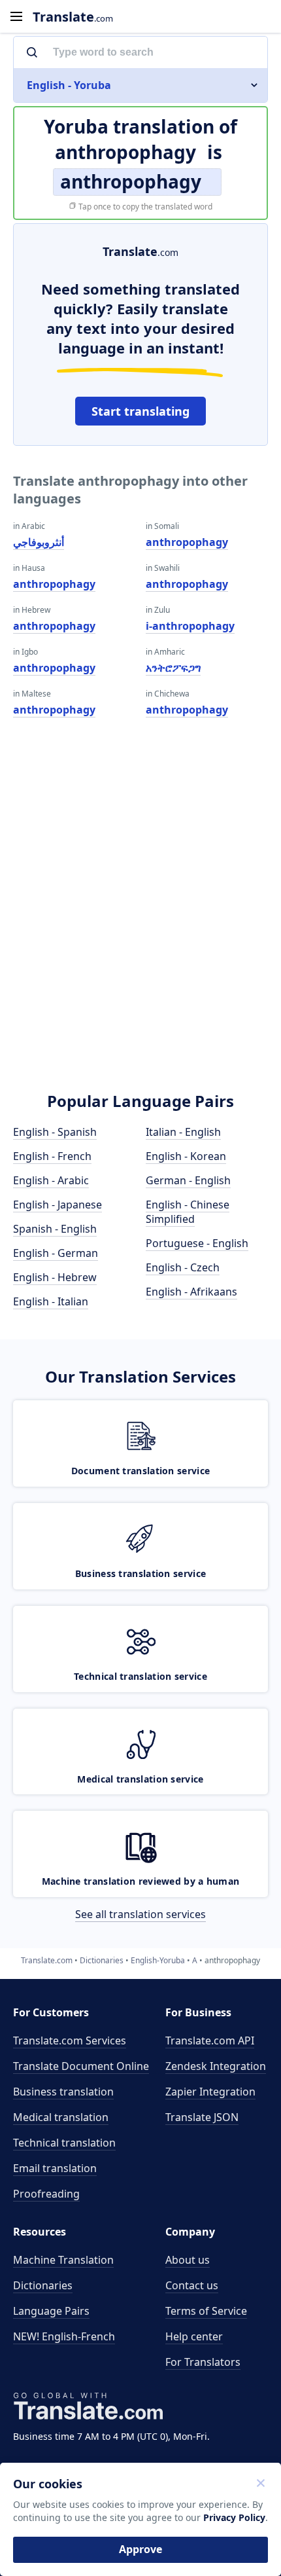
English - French (52, 1156)
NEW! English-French (64, 2336)
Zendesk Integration (216, 2066)
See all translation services (140, 1914)
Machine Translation (63, 2260)
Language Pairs (51, 2311)
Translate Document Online (81, 2066)
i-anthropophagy (190, 626)
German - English (188, 1180)
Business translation (63, 2092)
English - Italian (51, 1301)
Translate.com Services (70, 2041)
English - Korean (186, 1156)
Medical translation (61, 2117)
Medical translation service (140, 1779)
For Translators (203, 2362)
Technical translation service (140, 1676)
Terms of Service (206, 2311)
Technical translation (64, 2143)
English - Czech (183, 1267)
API (210, 2041)
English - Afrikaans (191, 1292)
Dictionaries (43, 2285)
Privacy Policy (234, 2517)
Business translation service (140, 1573)
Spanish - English (55, 1229)
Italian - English (183, 1132)
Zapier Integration (210, 2092)
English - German (56, 1253)
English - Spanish (55, 1132)
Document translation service (140, 1471)
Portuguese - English (197, 1243)
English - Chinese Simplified (188, 1212)
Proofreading (46, 2194)
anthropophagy (54, 584)
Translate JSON (202, 2117)
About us (188, 2260)
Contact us (192, 2285)
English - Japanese (58, 1205)
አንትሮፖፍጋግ (173, 668)
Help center (194, 2336)
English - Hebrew (55, 1277)
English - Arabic (51, 1180)
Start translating (140, 411)
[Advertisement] (140, 923)
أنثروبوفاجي (39, 542)
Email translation (55, 2168)
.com (73, 17)
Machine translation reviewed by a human (141, 1881)
